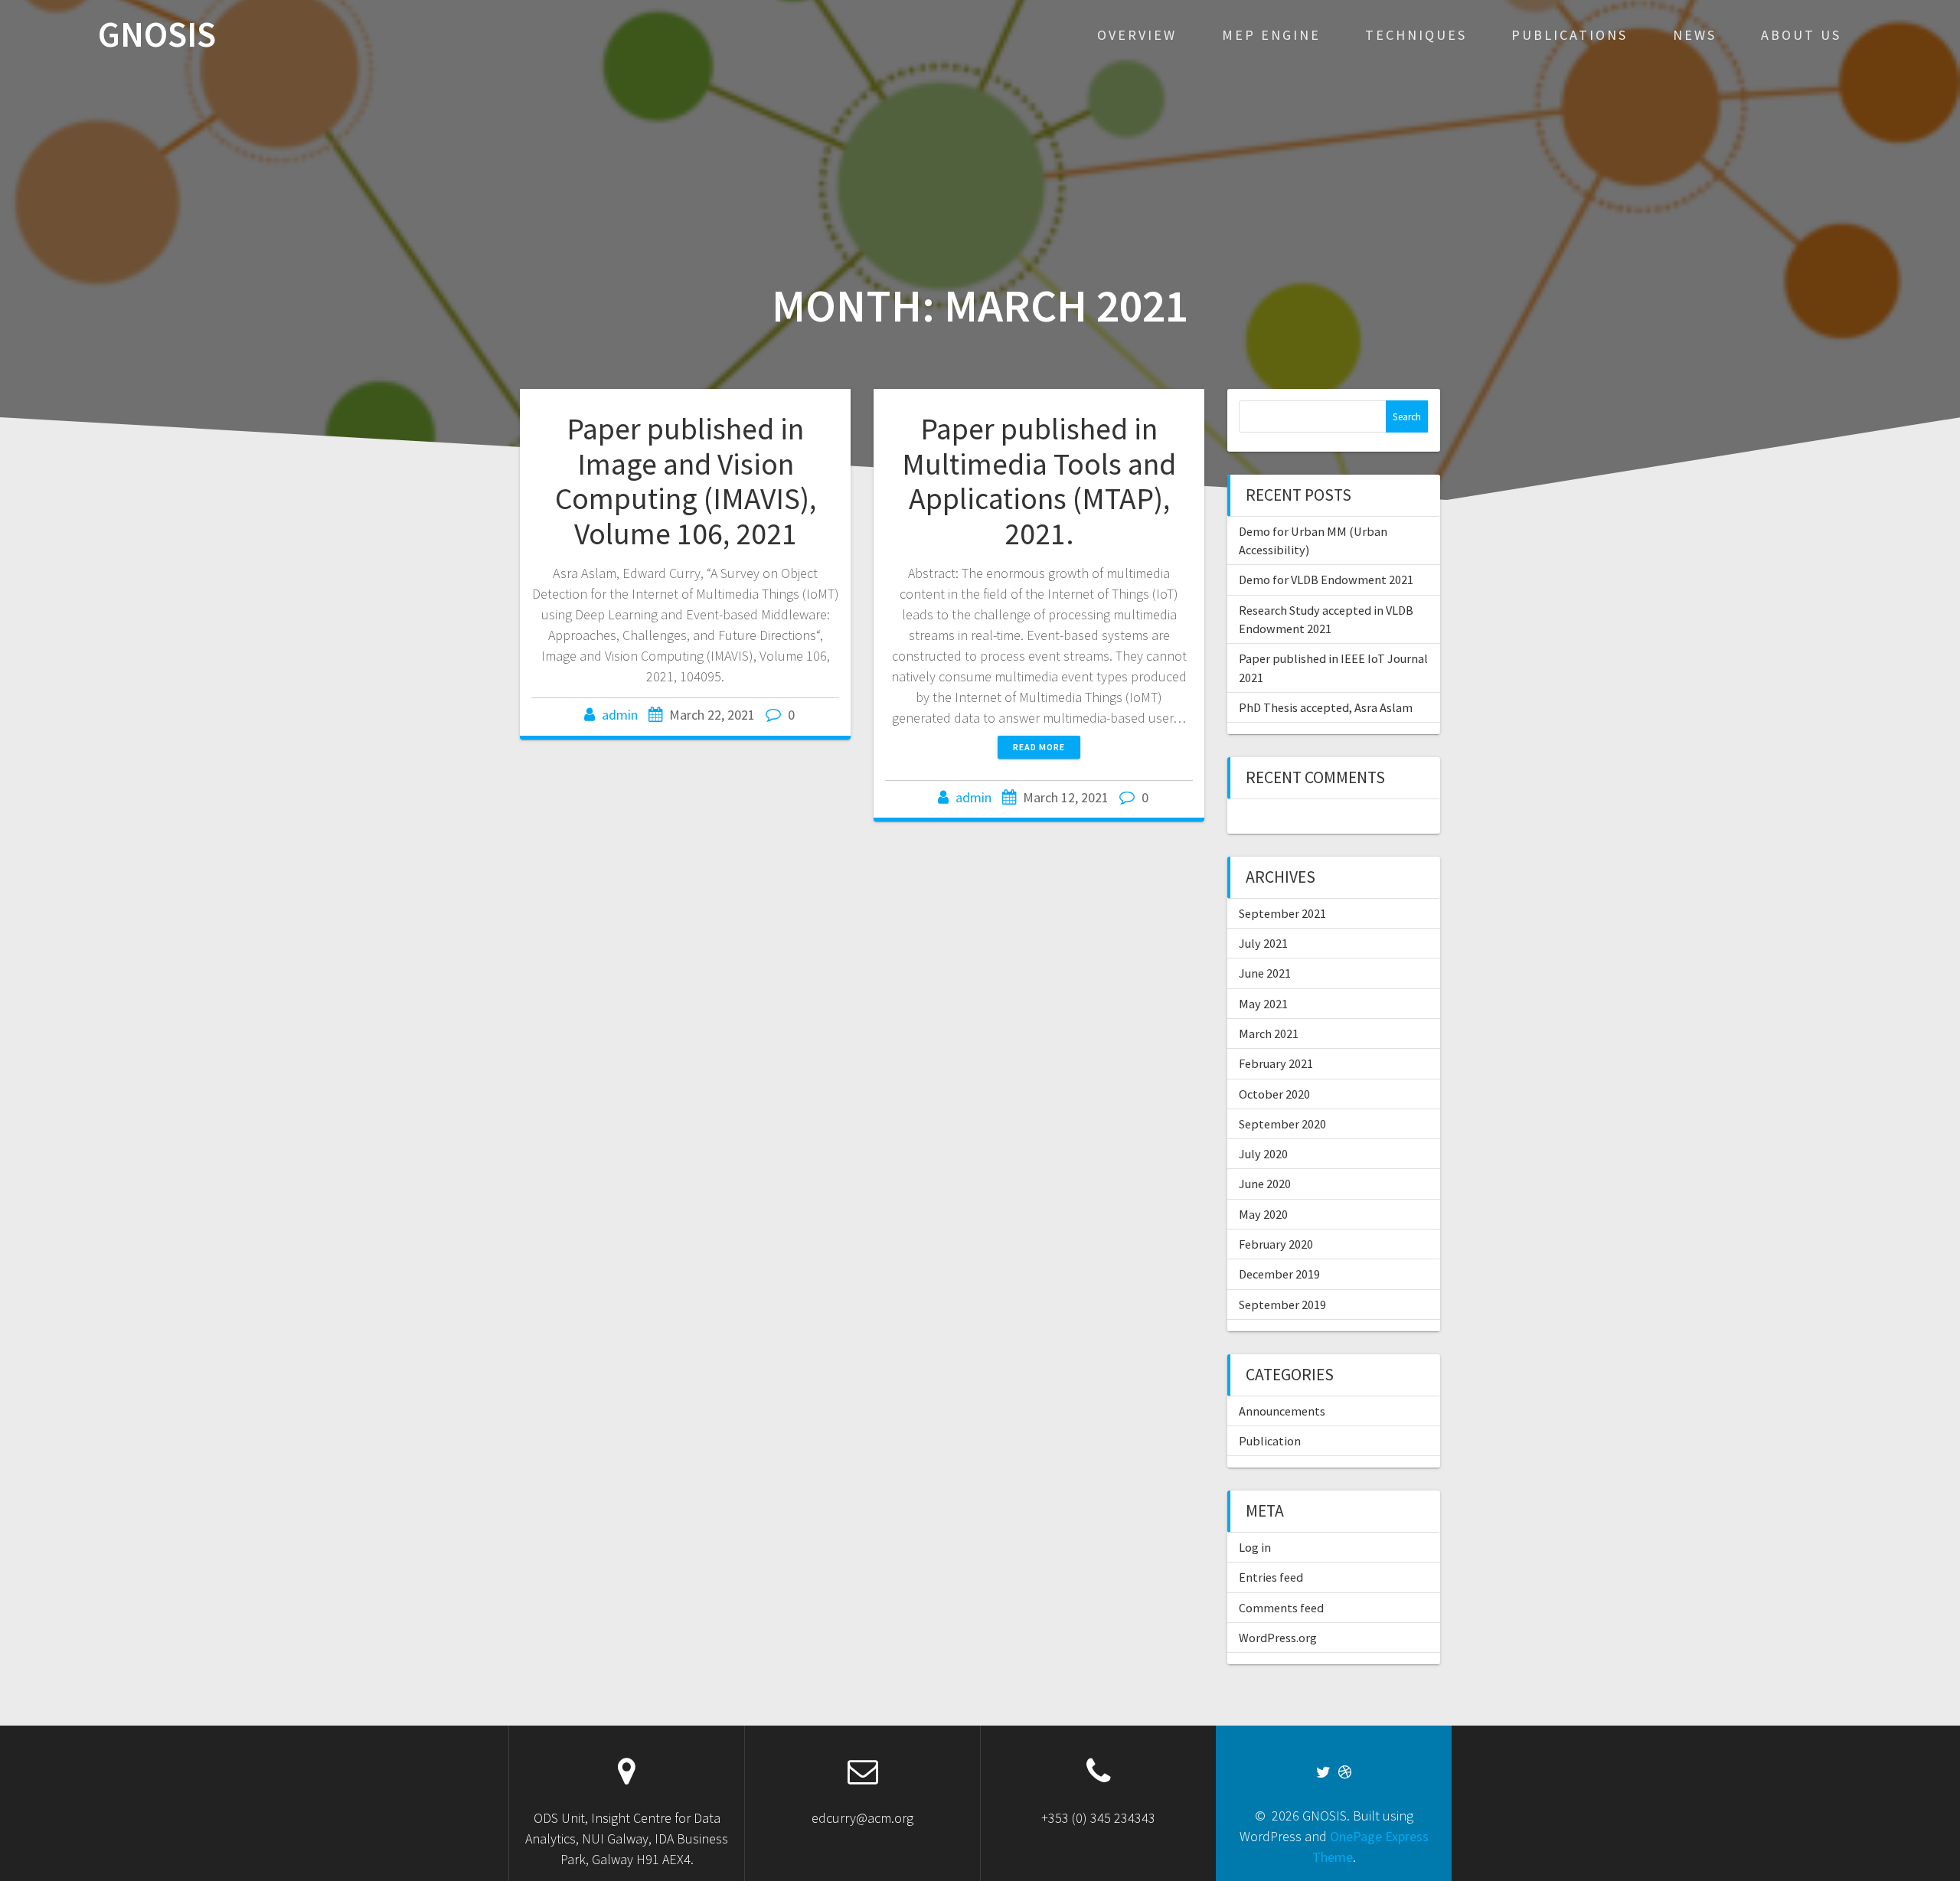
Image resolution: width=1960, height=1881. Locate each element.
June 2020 (1265, 1184)
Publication (1270, 1441)
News (1695, 35)
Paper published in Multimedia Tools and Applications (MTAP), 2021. (1039, 481)
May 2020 (1263, 1214)
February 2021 (1276, 1063)
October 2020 (1274, 1094)
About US (1801, 35)
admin (620, 715)
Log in (1255, 1547)
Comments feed (1281, 1608)
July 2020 (1263, 1154)
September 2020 (1282, 1124)
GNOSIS (157, 35)
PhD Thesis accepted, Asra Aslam (1326, 707)
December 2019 (1279, 1274)
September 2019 (1282, 1305)
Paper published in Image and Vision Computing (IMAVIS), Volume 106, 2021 (686, 481)
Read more (1039, 747)
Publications (1570, 35)
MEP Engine (1271, 35)
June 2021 (1265, 973)
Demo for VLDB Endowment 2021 (1326, 580)
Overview (1137, 35)
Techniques (1416, 35)
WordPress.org (1278, 1638)
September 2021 (1282, 913)
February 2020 (1276, 1244)
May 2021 (1263, 1004)
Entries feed (1271, 1577)
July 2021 (1263, 943)
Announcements (1282, 1411)
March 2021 (1269, 1034)
